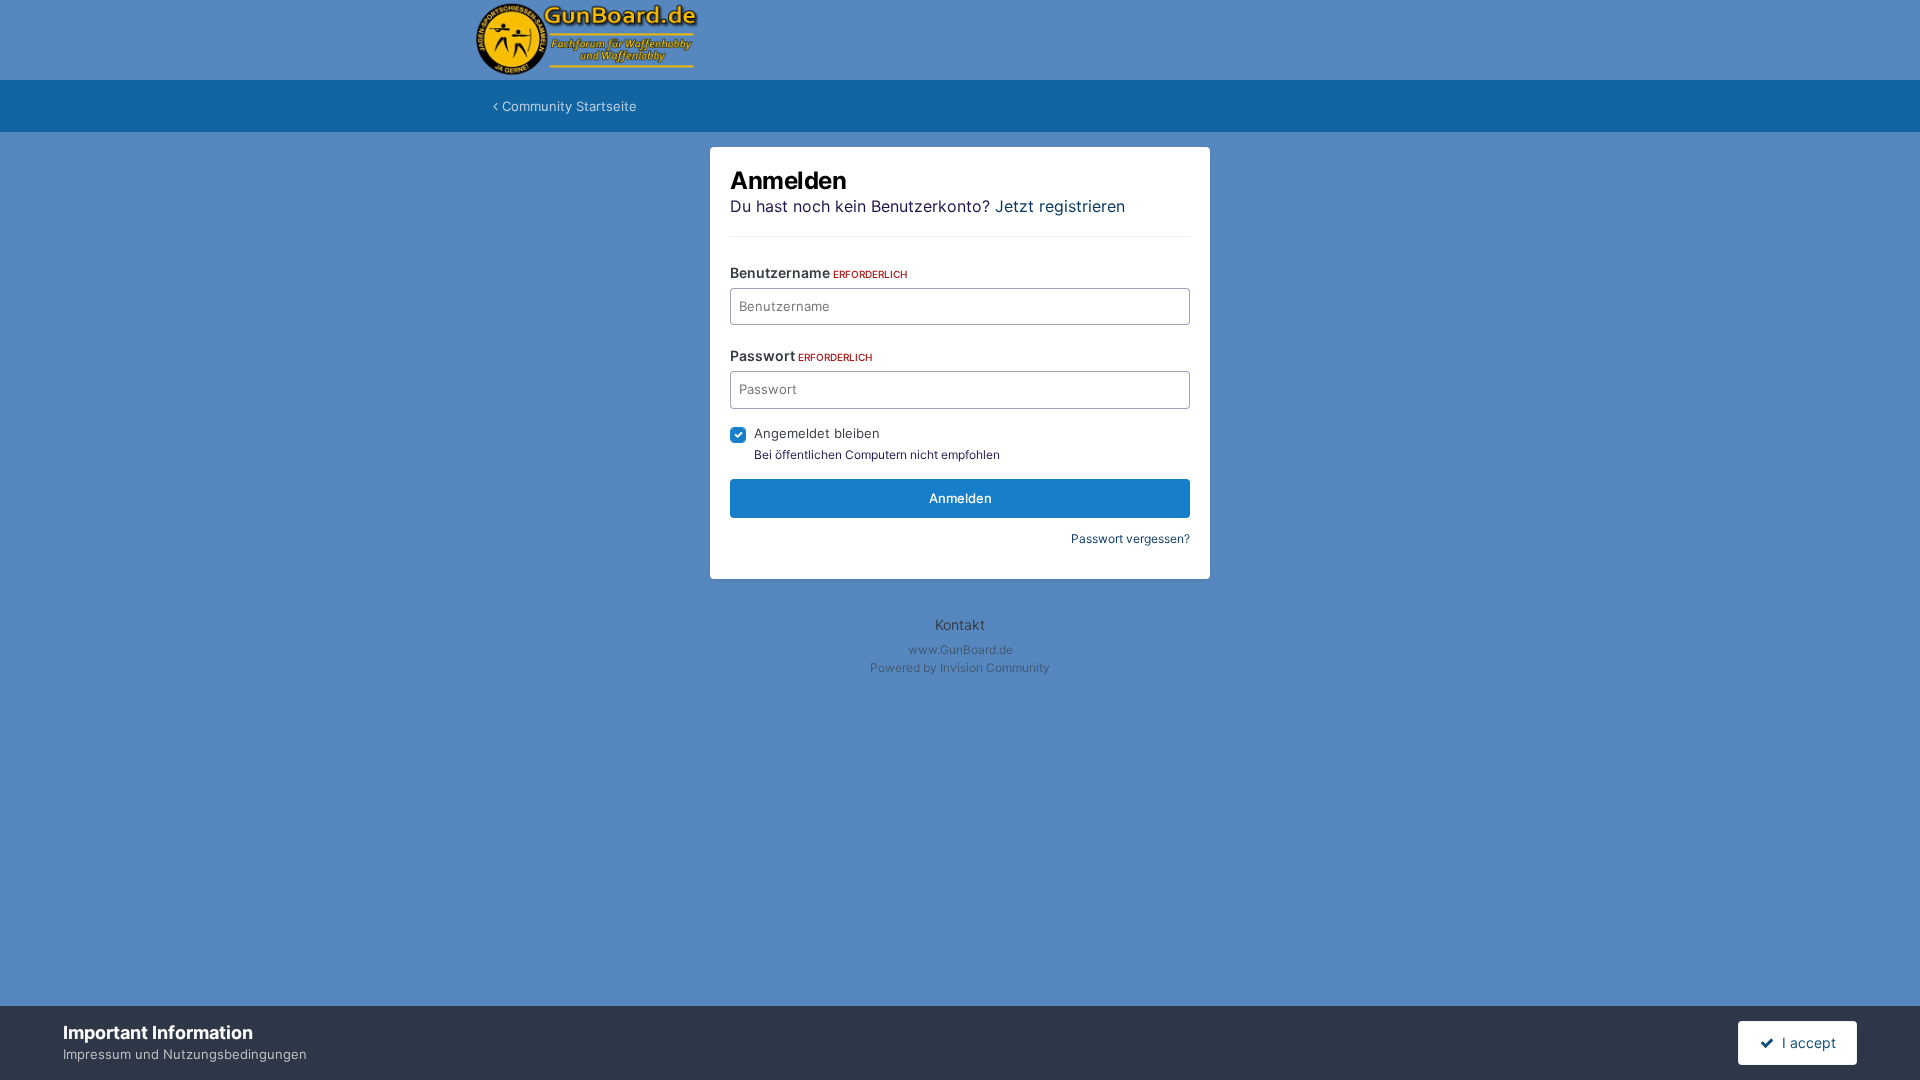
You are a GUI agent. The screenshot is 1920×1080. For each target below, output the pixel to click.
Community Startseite (567, 106)
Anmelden (960, 498)
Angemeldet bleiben (817, 433)
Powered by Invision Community (960, 667)
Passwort (801, 355)
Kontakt (960, 624)
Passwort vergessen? (1130, 538)
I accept (1805, 1042)
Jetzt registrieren (1060, 206)
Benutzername (818, 272)
